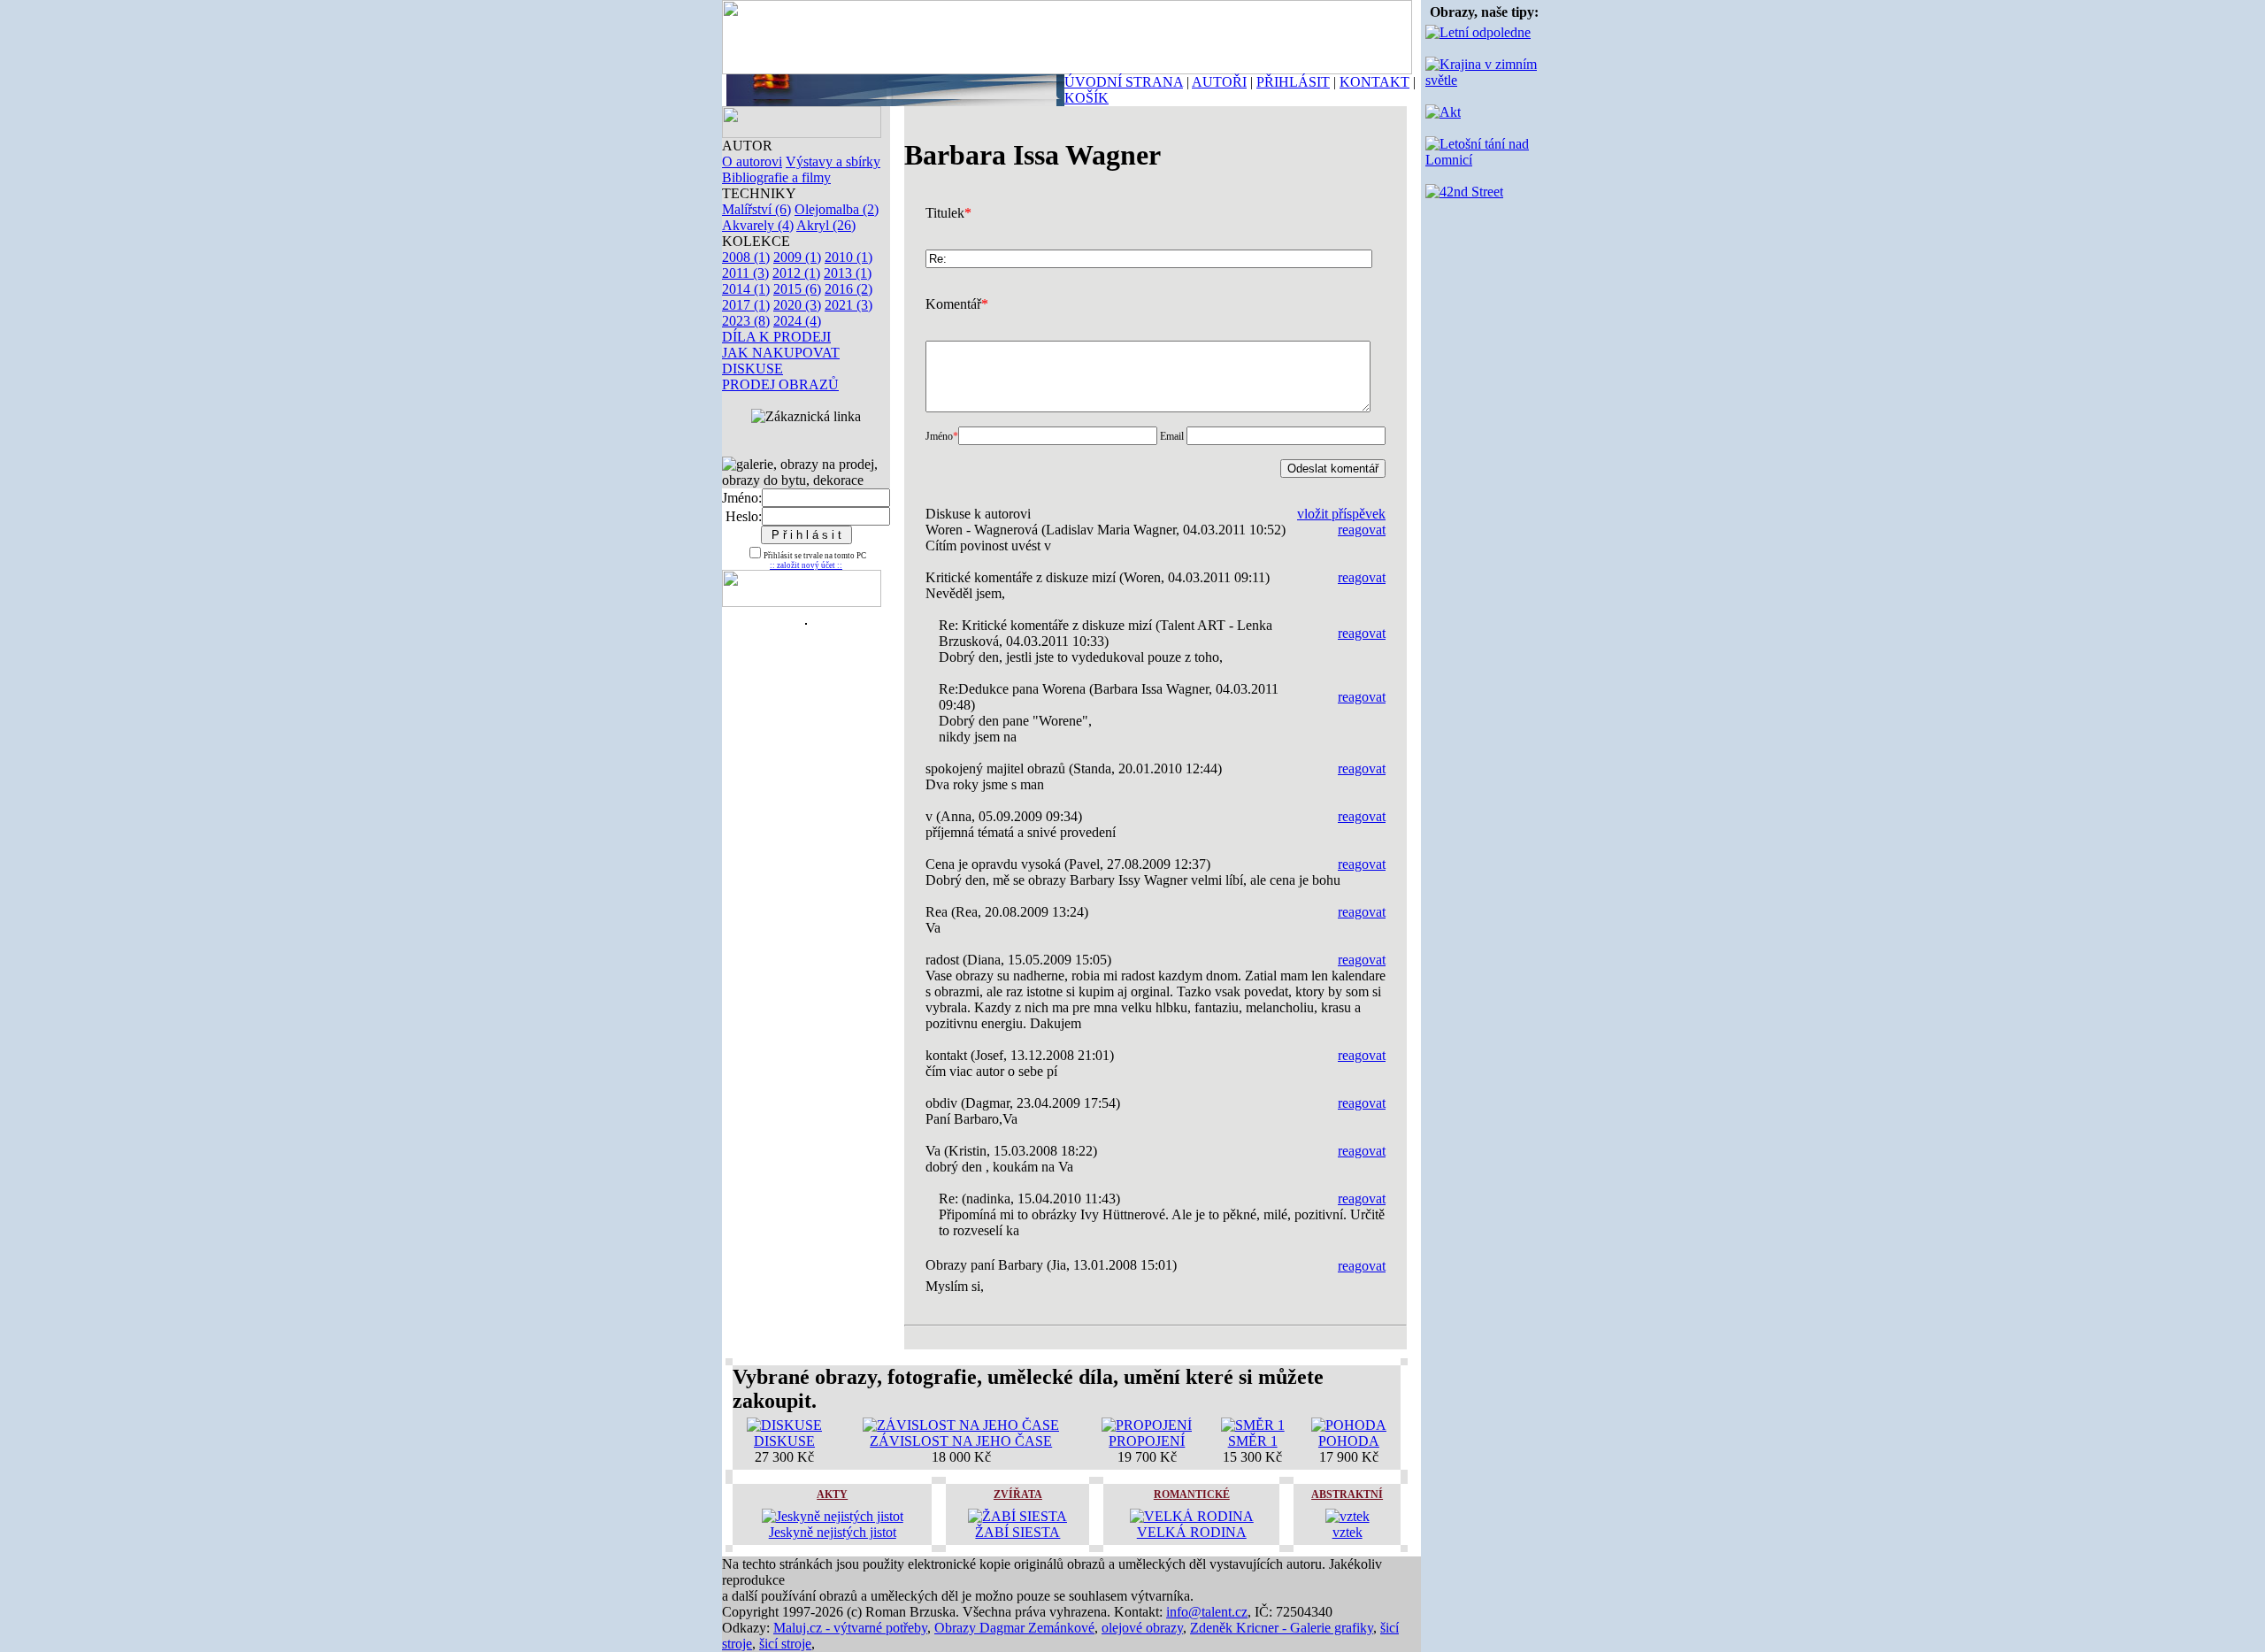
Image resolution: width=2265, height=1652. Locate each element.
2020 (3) (797, 305)
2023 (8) (746, 321)
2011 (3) (745, 273)
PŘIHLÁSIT (1293, 82)
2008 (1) (746, 257)
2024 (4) (797, 321)
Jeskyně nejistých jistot (833, 1532)
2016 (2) (848, 289)
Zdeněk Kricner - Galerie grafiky (1282, 1628)
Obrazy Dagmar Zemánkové (1014, 1628)
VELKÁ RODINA (1192, 1532)
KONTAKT (1374, 82)
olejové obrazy (1142, 1628)
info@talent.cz (1207, 1612)
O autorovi (752, 161)
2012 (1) (796, 273)
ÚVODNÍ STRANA (1124, 82)
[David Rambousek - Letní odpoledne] (1478, 32)
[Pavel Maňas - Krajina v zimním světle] (1484, 80)
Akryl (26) (826, 225)
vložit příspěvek (1341, 514)
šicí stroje (785, 1644)
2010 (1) (848, 257)
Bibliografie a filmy (776, 177)
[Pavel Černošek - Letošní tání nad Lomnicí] (1484, 160)
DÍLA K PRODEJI (776, 337)
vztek (1347, 1532)
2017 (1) (746, 305)
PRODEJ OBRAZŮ (780, 384)
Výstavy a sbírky (833, 161)
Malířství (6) (756, 209)
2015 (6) (797, 289)
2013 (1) (848, 273)
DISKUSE (752, 369)
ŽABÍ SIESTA (1017, 1532)
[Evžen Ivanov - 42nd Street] (1464, 192)
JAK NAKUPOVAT (781, 353)
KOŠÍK (1086, 98)
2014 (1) (746, 289)
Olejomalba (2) (837, 209)
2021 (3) (848, 305)
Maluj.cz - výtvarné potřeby (850, 1628)
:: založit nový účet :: (806, 565)
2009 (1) (797, 257)
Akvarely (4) (758, 225)
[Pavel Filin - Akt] (1443, 112)
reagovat (1362, 530)
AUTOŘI (1219, 82)
